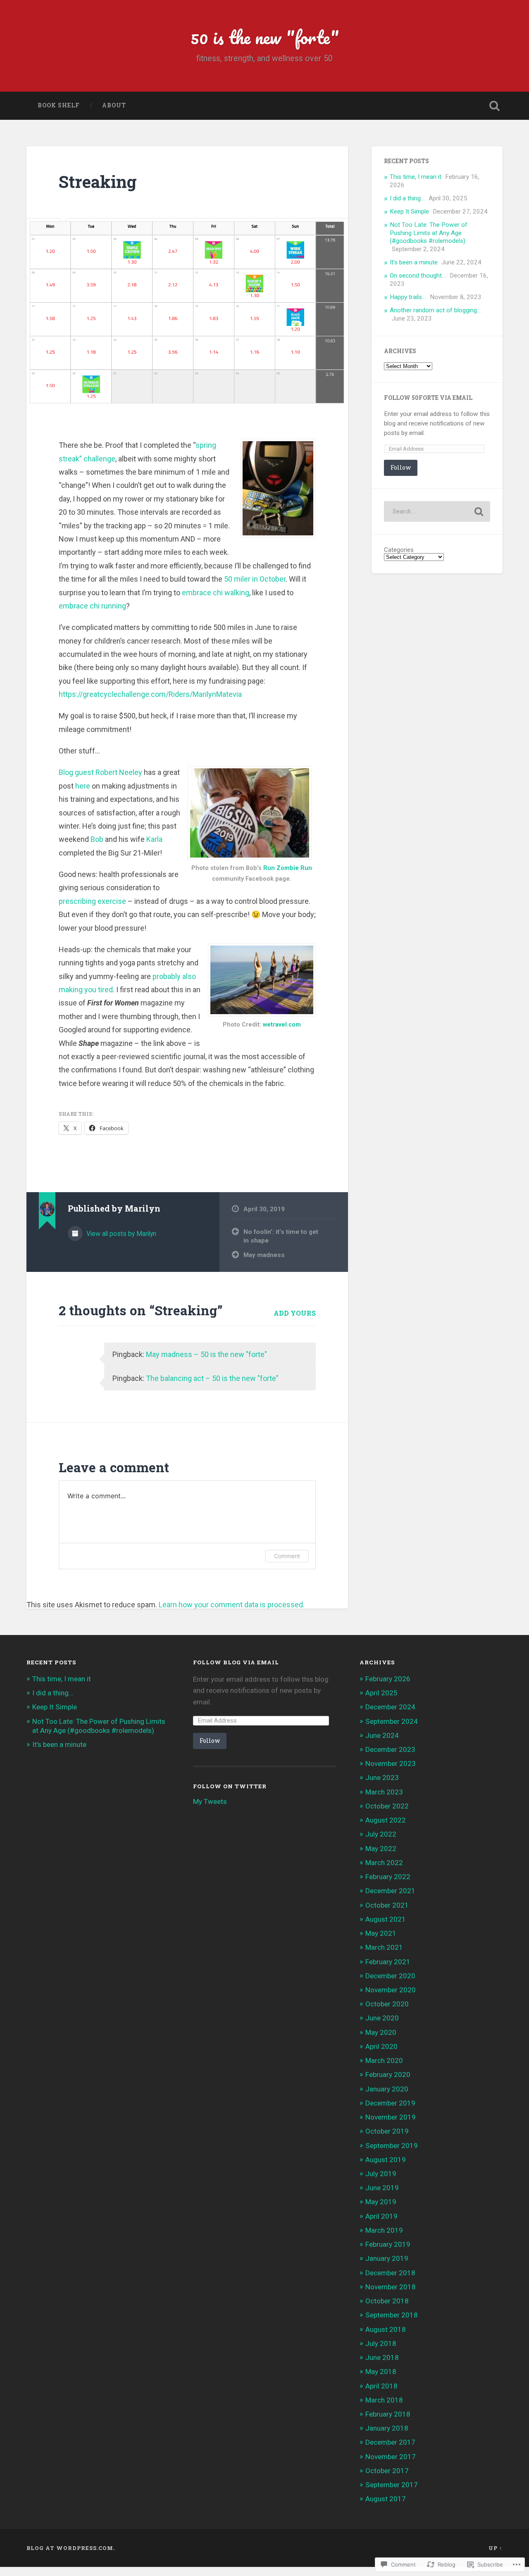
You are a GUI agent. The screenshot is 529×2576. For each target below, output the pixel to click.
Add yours (295, 1313)
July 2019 (381, 2174)
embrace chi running (92, 606)
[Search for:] (437, 511)
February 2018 (388, 2414)
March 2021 (384, 1947)
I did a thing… (407, 198)
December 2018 (390, 2273)
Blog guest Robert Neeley (100, 772)
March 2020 (384, 2060)
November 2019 (391, 2117)
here (83, 786)
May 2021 (381, 1933)
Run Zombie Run (288, 868)
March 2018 (384, 2400)
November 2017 (391, 2457)
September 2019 (392, 2146)
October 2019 (387, 2131)
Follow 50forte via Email (428, 398)
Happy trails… (408, 297)
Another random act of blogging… (435, 310)
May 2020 (381, 2032)
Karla (154, 839)
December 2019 (390, 2103)
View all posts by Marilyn (120, 1234)
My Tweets (210, 1801)
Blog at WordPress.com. (71, 2548)
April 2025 (381, 1693)
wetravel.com (282, 1025)
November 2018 (391, 2287)
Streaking (98, 182)
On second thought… (418, 276)
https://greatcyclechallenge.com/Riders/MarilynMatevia (150, 694)
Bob (97, 839)
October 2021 (387, 1905)
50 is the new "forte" (265, 37)
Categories (399, 550)
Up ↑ (496, 2548)
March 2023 (384, 1792)
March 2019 (384, 2230)
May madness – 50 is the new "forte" (206, 1354)
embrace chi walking (216, 593)
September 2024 (392, 1721)
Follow (401, 467)
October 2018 (387, 2301)
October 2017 (387, 2471)
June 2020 (382, 2018)
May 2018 (381, 2372)
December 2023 (390, 1749)
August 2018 (386, 2329)
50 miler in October (255, 579)
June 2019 (382, 2188)
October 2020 (387, 2004)
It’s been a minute (414, 262)
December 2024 (390, 1707)
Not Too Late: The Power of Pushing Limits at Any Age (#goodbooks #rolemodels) (429, 233)
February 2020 (388, 2075)
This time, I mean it (416, 177)
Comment (287, 1556)
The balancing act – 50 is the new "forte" (212, 1378)
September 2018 (392, 2315)
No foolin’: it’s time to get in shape (281, 1236)
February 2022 (388, 1877)
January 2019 (387, 2258)
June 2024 (382, 1735)
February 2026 (388, 1679)
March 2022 (384, 1863)
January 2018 (387, 2428)
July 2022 (381, 1834)
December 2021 (390, 1891)
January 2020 (387, 2089)
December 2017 (390, 2442)
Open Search (494, 106)
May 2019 (381, 2202)
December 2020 (390, 1976)
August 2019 (386, 2160)
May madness (264, 1255)
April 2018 (381, 2386)
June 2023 (382, 1778)
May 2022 (381, 1849)
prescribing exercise (92, 901)
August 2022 (386, 1820)
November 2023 (391, 1763)
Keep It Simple (409, 211)
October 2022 (387, 1806)
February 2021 (388, 1962)
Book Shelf (59, 105)
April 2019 (381, 2216)
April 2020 (381, 2046)
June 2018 (382, 2357)
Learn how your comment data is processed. (232, 1605)
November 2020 (391, 1990)
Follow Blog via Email (236, 1662)
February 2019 (388, 2244)
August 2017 (386, 2499)
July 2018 (381, 2343)
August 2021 (386, 1919)
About (114, 105)
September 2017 (392, 2485)
